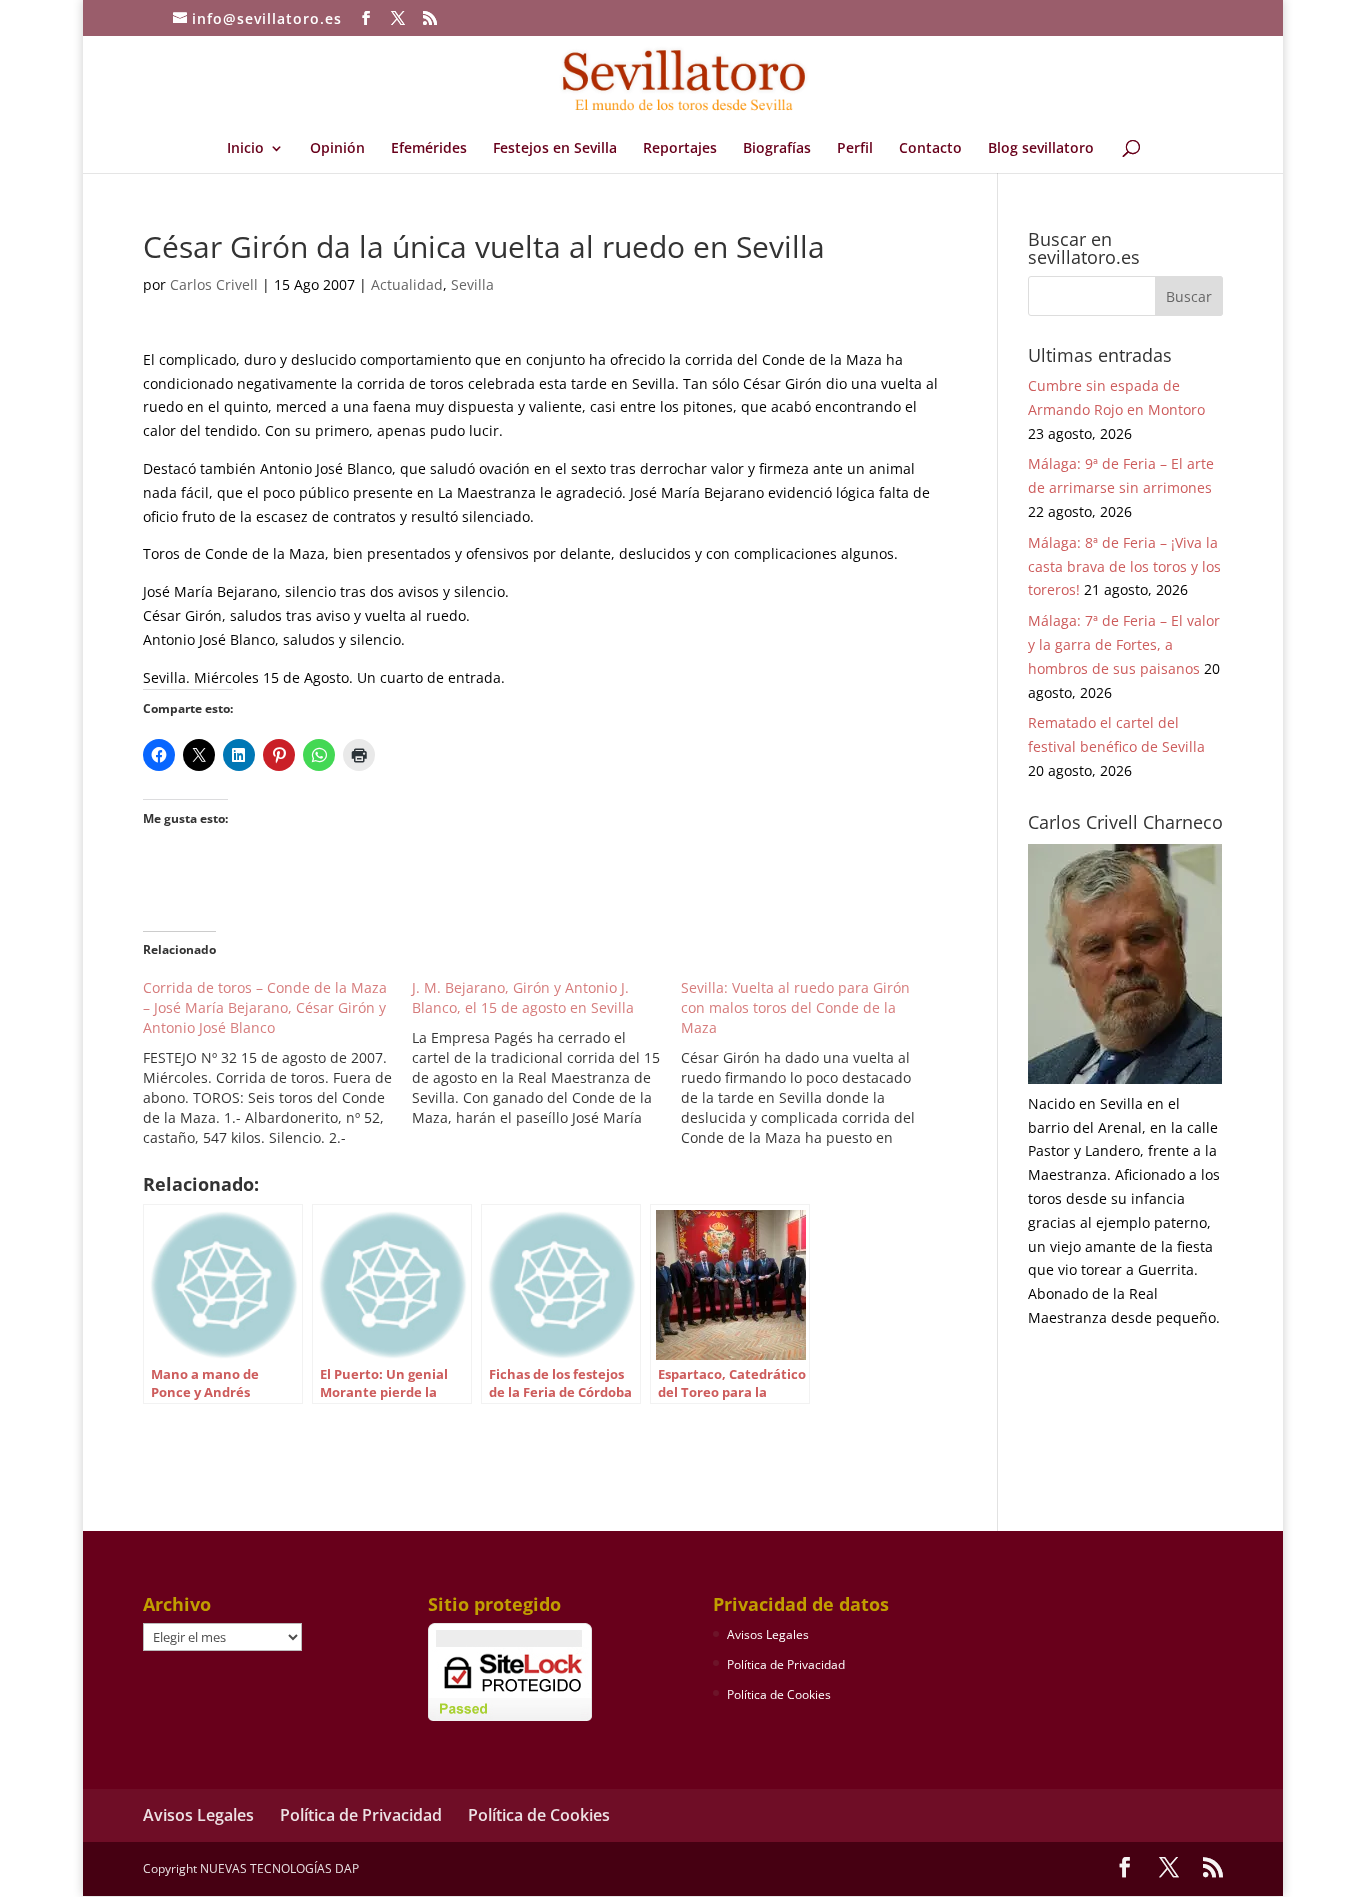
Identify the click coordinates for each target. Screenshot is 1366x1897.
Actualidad (407, 284)
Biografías (777, 149)
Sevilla (472, 284)
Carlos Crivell (214, 284)
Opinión (337, 149)
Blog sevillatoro (1041, 149)
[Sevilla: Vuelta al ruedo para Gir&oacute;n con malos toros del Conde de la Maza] (815, 1063)
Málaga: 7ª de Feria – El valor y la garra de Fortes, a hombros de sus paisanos (1124, 644)
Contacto (930, 149)
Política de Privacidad (786, 1664)
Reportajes (680, 149)
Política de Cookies (779, 1694)
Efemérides (429, 149)
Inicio (245, 149)
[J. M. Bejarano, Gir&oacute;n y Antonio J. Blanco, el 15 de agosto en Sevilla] (546, 1053)
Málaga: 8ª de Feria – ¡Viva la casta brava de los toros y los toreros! (1124, 566)
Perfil (855, 149)
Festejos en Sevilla (555, 149)
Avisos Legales (768, 1634)
